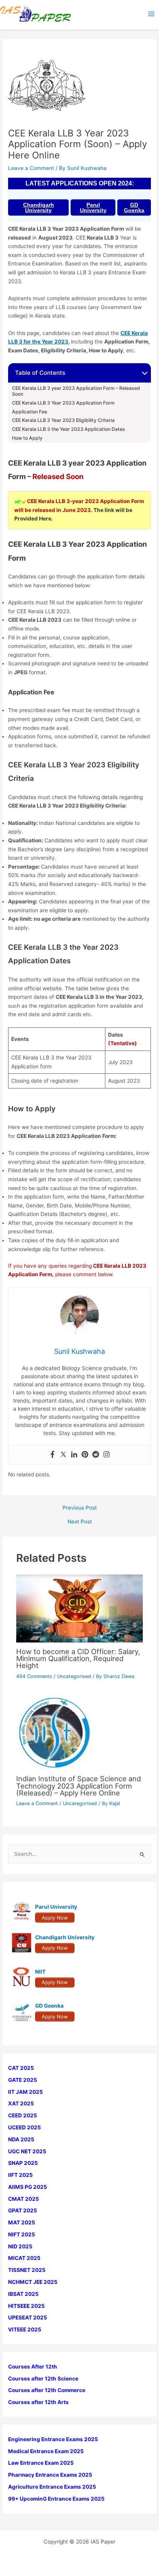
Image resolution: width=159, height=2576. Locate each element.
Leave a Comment (31, 168)
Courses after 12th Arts (38, 2402)
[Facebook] (52, 1455)
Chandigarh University (39, 207)
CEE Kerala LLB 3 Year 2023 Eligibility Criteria (63, 420)
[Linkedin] (74, 1455)
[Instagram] (107, 1455)
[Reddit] (96, 1455)
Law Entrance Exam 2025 (41, 2463)
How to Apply (27, 438)
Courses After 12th (33, 2367)
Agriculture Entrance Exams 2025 (52, 2487)
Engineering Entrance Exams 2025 (53, 2439)
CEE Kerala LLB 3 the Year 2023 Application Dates (69, 429)
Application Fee (30, 412)
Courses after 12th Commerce (47, 2390)
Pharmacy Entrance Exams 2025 (50, 2475)
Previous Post (80, 1508)
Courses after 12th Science (43, 2379)
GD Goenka (134, 207)
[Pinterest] (85, 1455)
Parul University (93, 207)
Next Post (80, 1522)
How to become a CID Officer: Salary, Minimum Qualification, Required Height (78, 1658)
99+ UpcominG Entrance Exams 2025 (56, 2499)
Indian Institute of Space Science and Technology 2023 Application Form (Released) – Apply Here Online (79, 1785)
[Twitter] (63, 1455)
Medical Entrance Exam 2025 (46, 2451)
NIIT (40, 1972)
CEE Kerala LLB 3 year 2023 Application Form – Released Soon (76, 391)
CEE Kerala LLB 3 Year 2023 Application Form (63, 403)
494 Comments (34, 1676)
